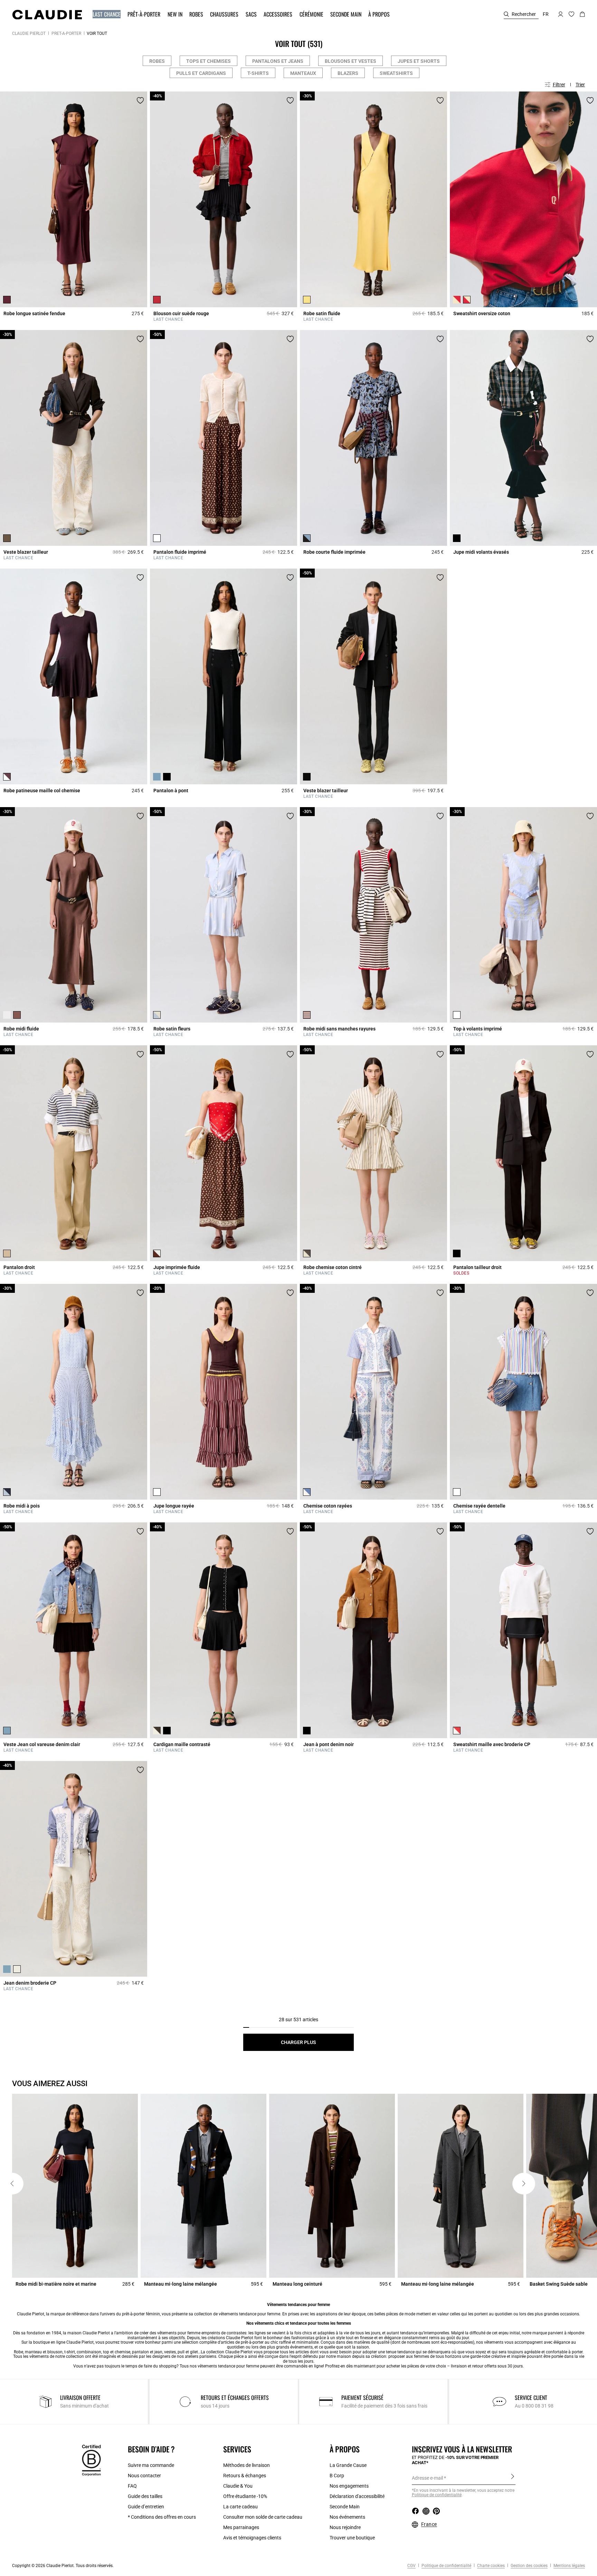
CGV (411, 2566)
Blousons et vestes (350, 61)
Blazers (348, 73)
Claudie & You (238, 2486)
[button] (107, 14)
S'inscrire (513, 2478)
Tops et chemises (209, 61)
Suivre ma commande (151, 2465)
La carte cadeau (240, 2507)
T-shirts (258, 73)
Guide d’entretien (146, 2507)
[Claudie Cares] (91, 2460)
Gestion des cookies (529, 2566)
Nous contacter (144, 2476)
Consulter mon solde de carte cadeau (263, 2517)
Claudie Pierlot (29, 33)
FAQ (132, 2486)
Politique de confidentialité (446, 2566)
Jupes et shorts (419, 61)
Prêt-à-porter (66, 33)
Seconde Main (345, 2507)
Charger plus (298, 2042)
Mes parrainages (241, 2527)
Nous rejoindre (345, 2527)
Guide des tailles (145, 2496)
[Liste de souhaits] (140, 100)
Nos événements (347, 2517)
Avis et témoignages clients (252, 2538)
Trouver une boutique (352, 2538)
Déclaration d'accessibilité (357, 2496)
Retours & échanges (245, 2476)
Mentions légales (569, 2566)
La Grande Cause (348, 2465)
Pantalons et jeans (278, 61)
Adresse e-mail (427, 2478)
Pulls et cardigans (201, 73)
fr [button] (546, 14)
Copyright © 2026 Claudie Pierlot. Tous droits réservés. (63, 2566)
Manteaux (303, 73)
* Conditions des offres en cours (162, 2517)
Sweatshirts (396, 73)
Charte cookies (490, 2566)
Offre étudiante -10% (245, 2496)
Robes (157, 61)
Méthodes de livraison (247, 2465)
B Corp (337, 2476)
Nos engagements (349, 2486)
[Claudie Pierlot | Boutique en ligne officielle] (47, 14)
